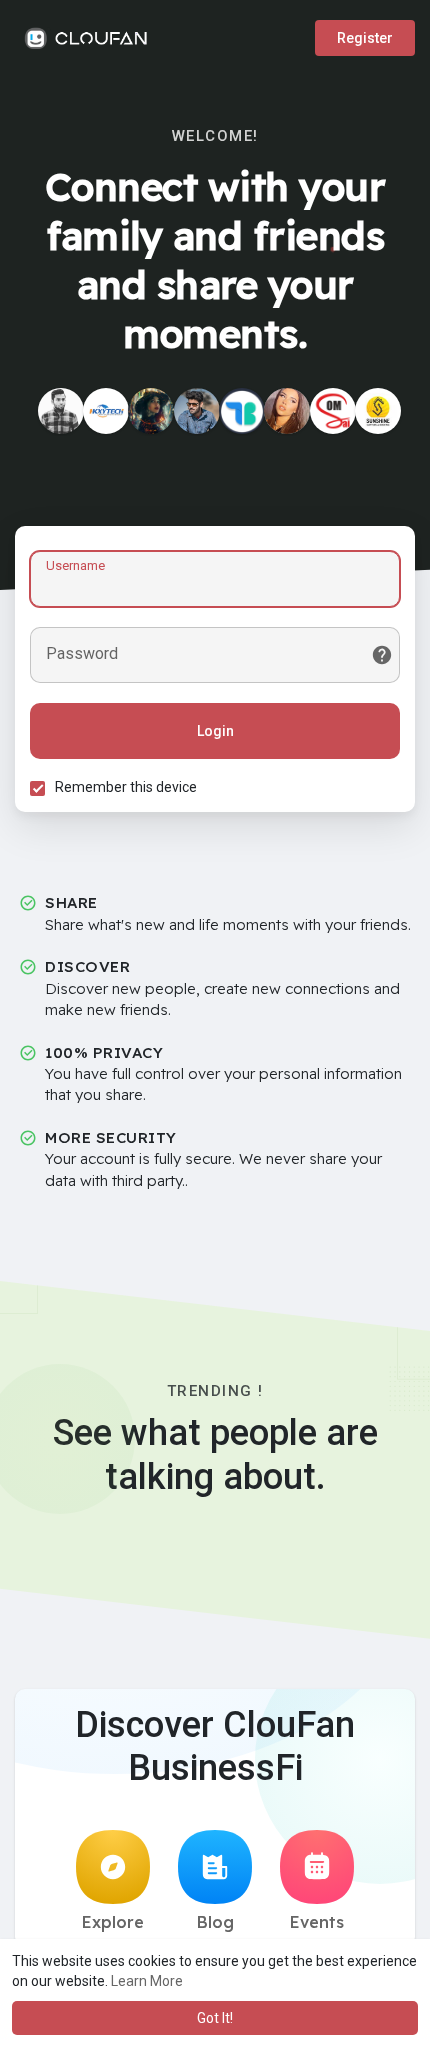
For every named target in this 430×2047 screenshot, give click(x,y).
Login (215, 731)
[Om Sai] (333, 411)
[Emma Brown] (151, 411)
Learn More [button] (147, 1981)
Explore (113, 1922)
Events (317, 1922)
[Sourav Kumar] (61, 411)
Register (365, 38)
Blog (215, 1922)
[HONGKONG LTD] (106, 411)
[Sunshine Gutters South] (378, 411)
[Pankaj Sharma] (197, 411)
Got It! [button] (215, 2018)
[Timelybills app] (242, 411)
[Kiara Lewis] (287, 411)
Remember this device (126, 787)
